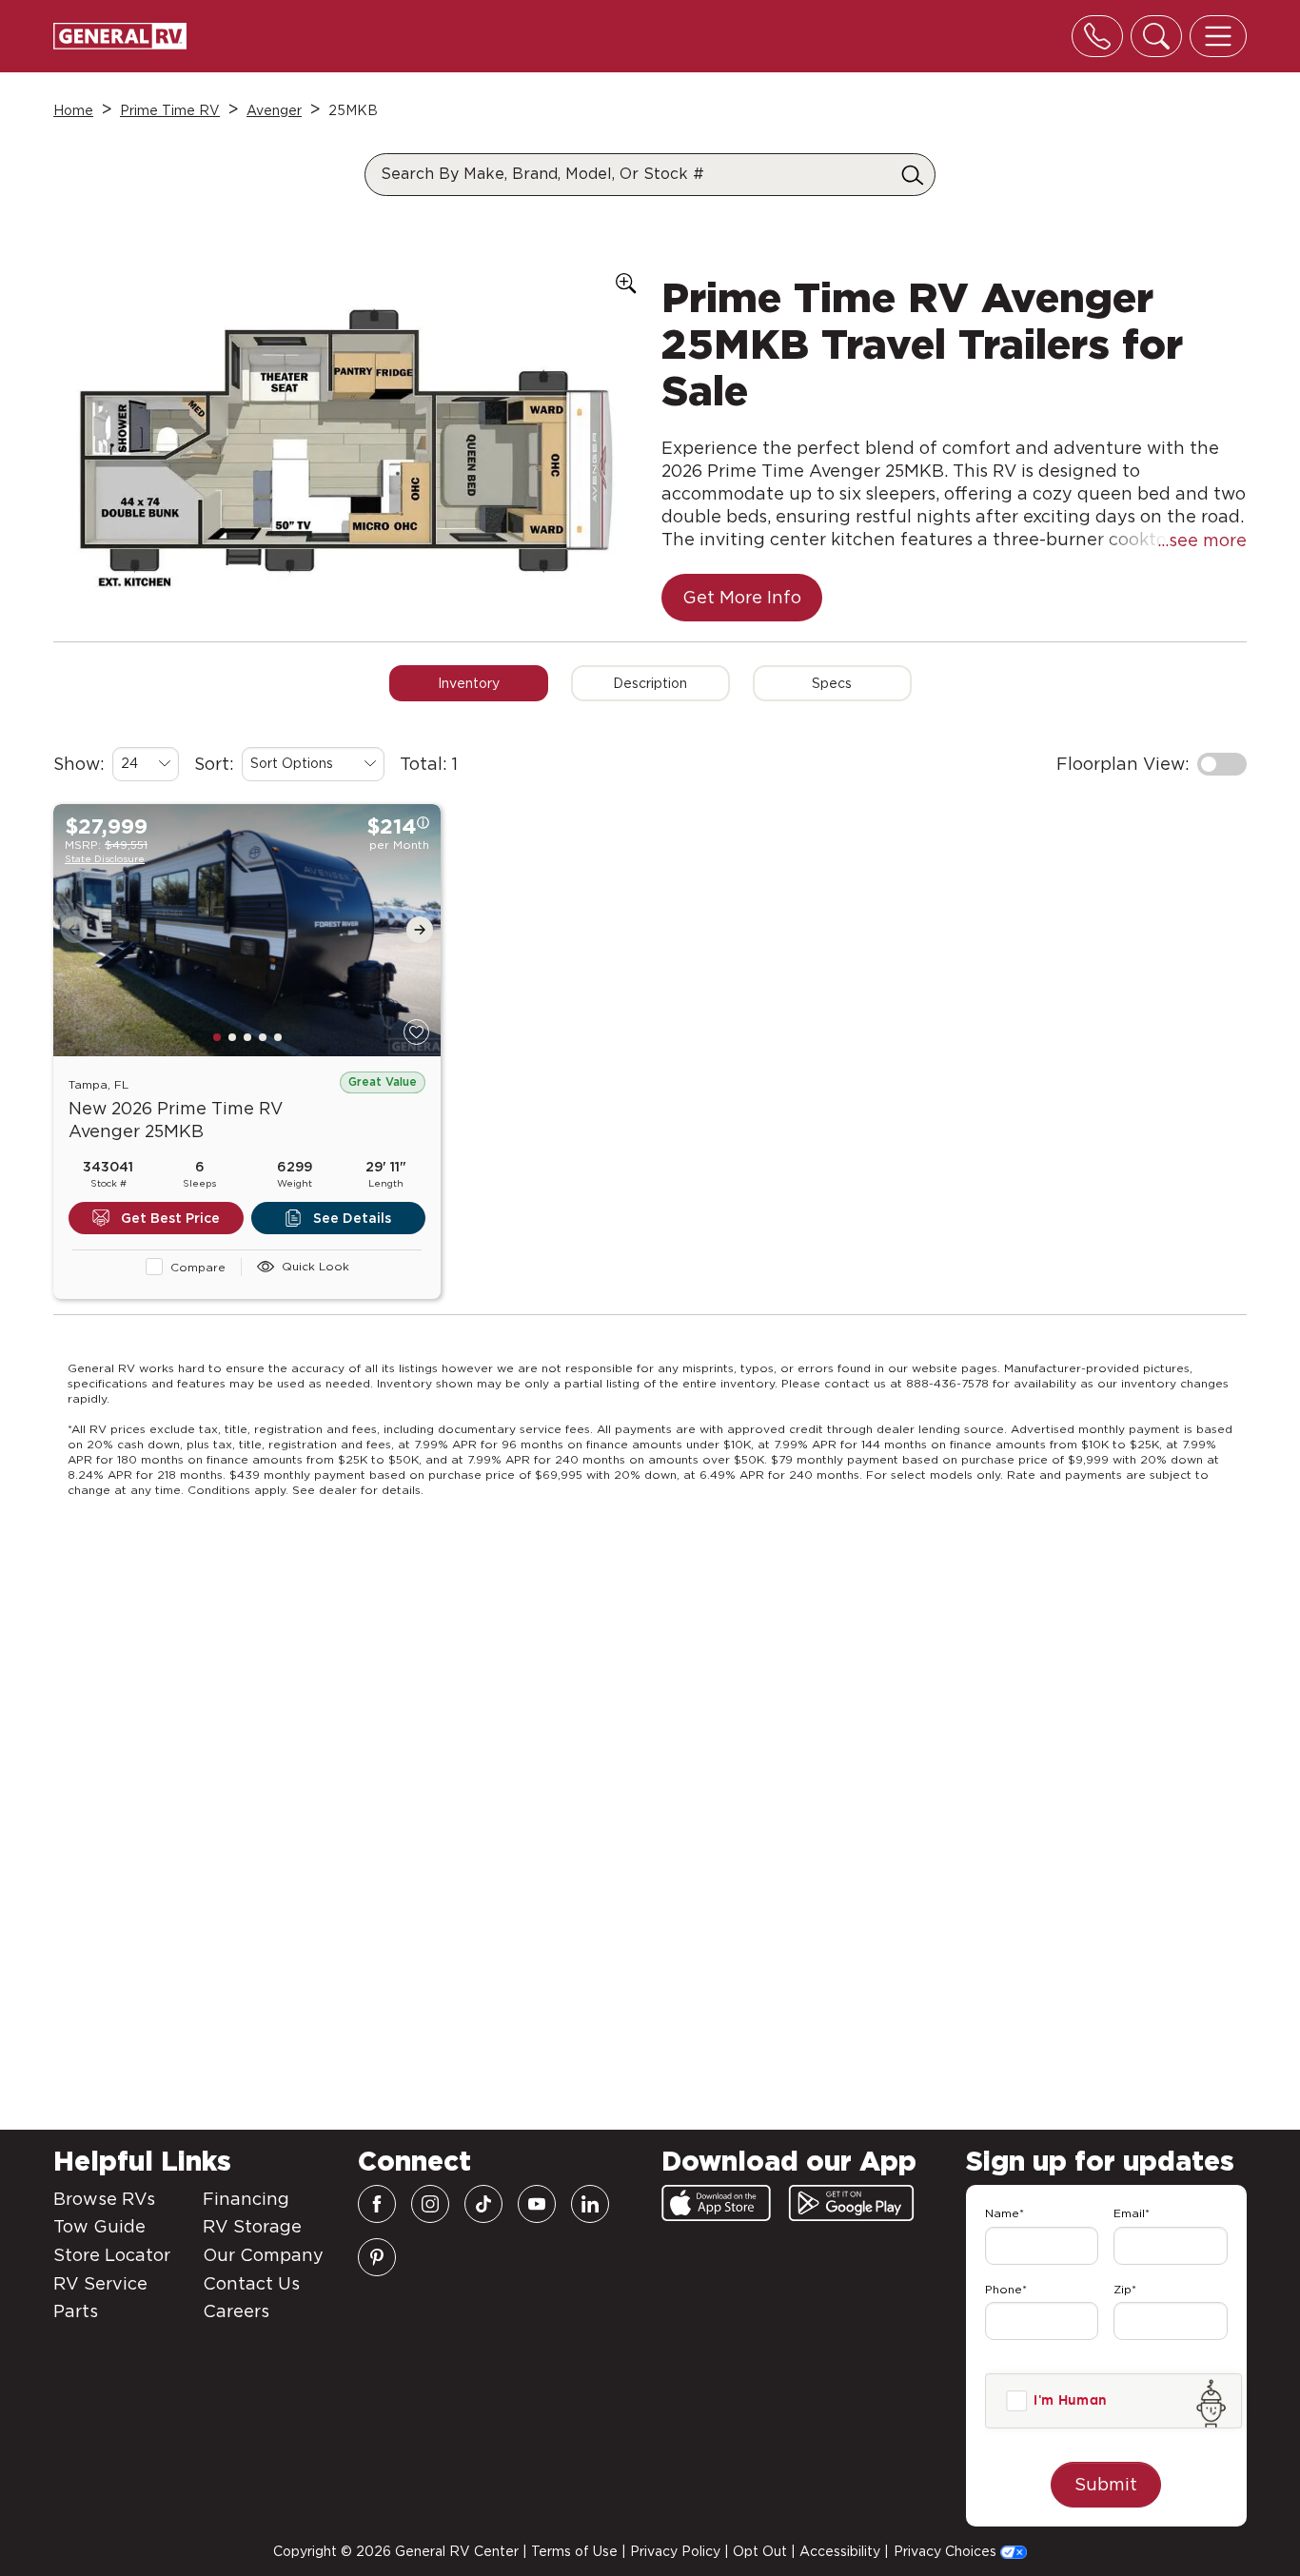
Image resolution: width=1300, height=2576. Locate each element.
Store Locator (112, 2255)
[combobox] (146, 764)
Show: (79, 764)
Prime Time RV (170, 110)
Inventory (469, 683)
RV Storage (252, 2226)
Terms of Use (574, 2551)
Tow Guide (99, 2226)
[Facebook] (377, 2204)
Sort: (214, 764)
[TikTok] (483, 2204)
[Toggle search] (1156, 36)
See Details (352, 1218)
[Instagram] (430, 2204)
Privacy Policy (675, 2551)
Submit (1106, 2484)
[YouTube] (537, 2204)
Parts (76, 2311)
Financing (246, 2199)
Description (650, 683)
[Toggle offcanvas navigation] (1218, 36)
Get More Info (742, 597)
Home (73, 110)
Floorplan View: (1123, 764)
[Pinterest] (377, 2257)
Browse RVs (104, 2199)
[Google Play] (851, 2203)
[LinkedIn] (590, 2204)
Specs (832, 683)
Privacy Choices (947, 2551)
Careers (236, 2311)
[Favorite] (416, 1032)
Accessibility (840, 2551)
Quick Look (315, 1266)
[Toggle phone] (1097, 36)
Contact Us (251, 2283)
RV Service (100, 2283)
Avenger (274, 110)
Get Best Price (170, 1218)
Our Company (263, 2255)
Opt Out (760, 2551)
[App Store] (716, 2203)
